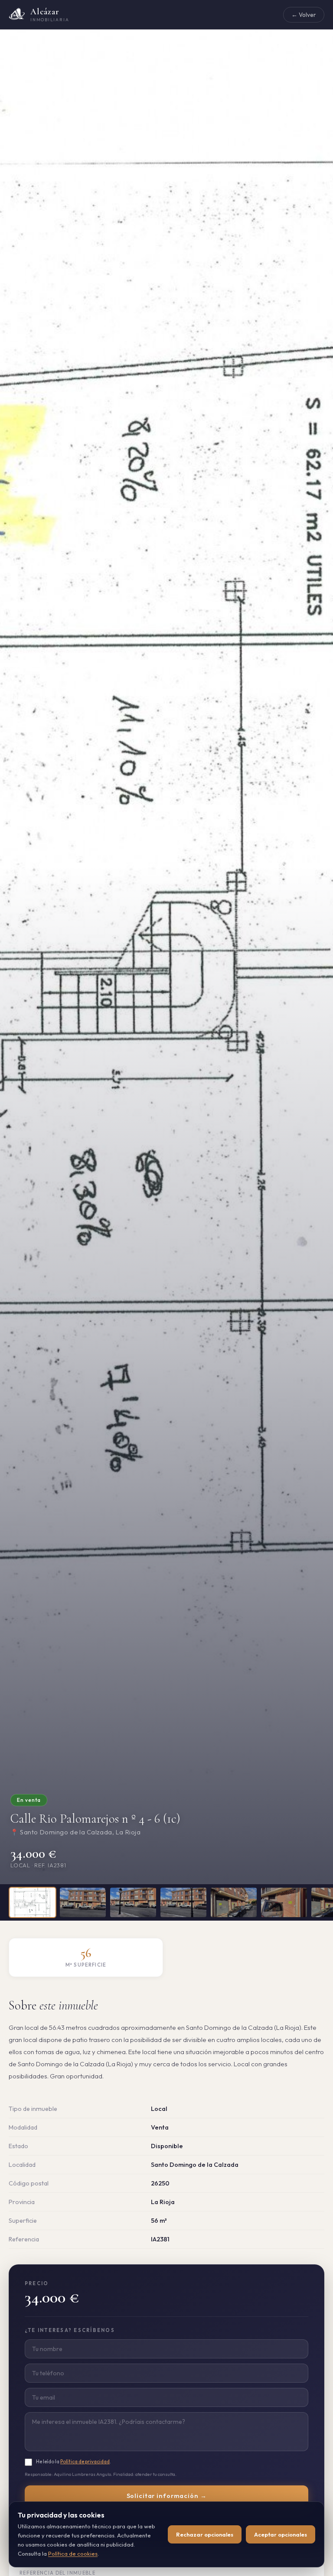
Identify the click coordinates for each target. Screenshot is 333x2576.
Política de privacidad (85, 2461)
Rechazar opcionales (205, 2534)
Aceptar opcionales (281, 2534)
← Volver (304, 15)
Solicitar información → (167, 2496)
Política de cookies (73, 2553)
